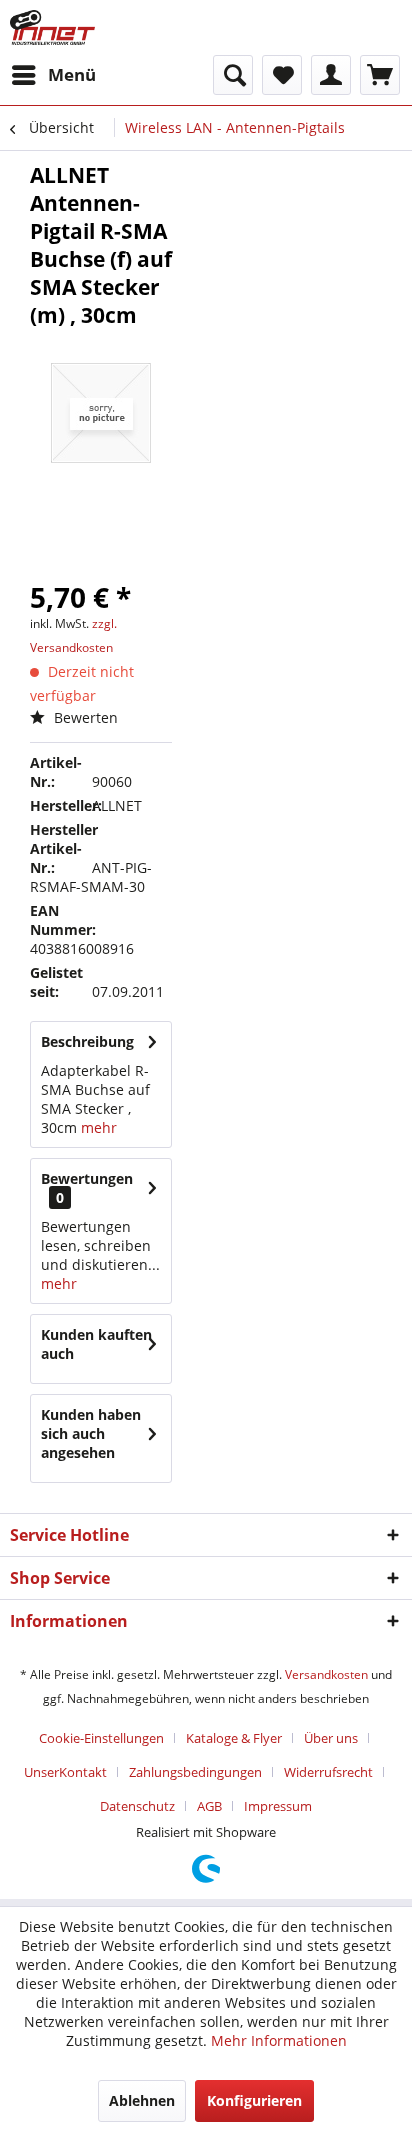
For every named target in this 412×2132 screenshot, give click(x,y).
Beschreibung (87, 1041)
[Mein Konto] (331, 75)
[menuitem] (53, 75)
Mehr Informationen (279, 2040)
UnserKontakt (65, 1772)
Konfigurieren (254, 2100)
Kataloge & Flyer (234, 1738)
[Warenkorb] (380, 75)
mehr (97, 1127)
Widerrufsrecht (328, 1772)
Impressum (278, 1806)
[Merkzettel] (282, 75)
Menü (72, 74)
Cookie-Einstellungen (101, 1738)
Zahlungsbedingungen (195, 1772)
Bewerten (84, 717)
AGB (209, 1806)
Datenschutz (137, 1806)
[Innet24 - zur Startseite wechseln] (52, 27)
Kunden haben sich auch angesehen (91, 1433)
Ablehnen (142, 2100)
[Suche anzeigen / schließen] (233, 75)
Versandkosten (326, 1674)
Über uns (331, 1738)
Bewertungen (87, 1178)
